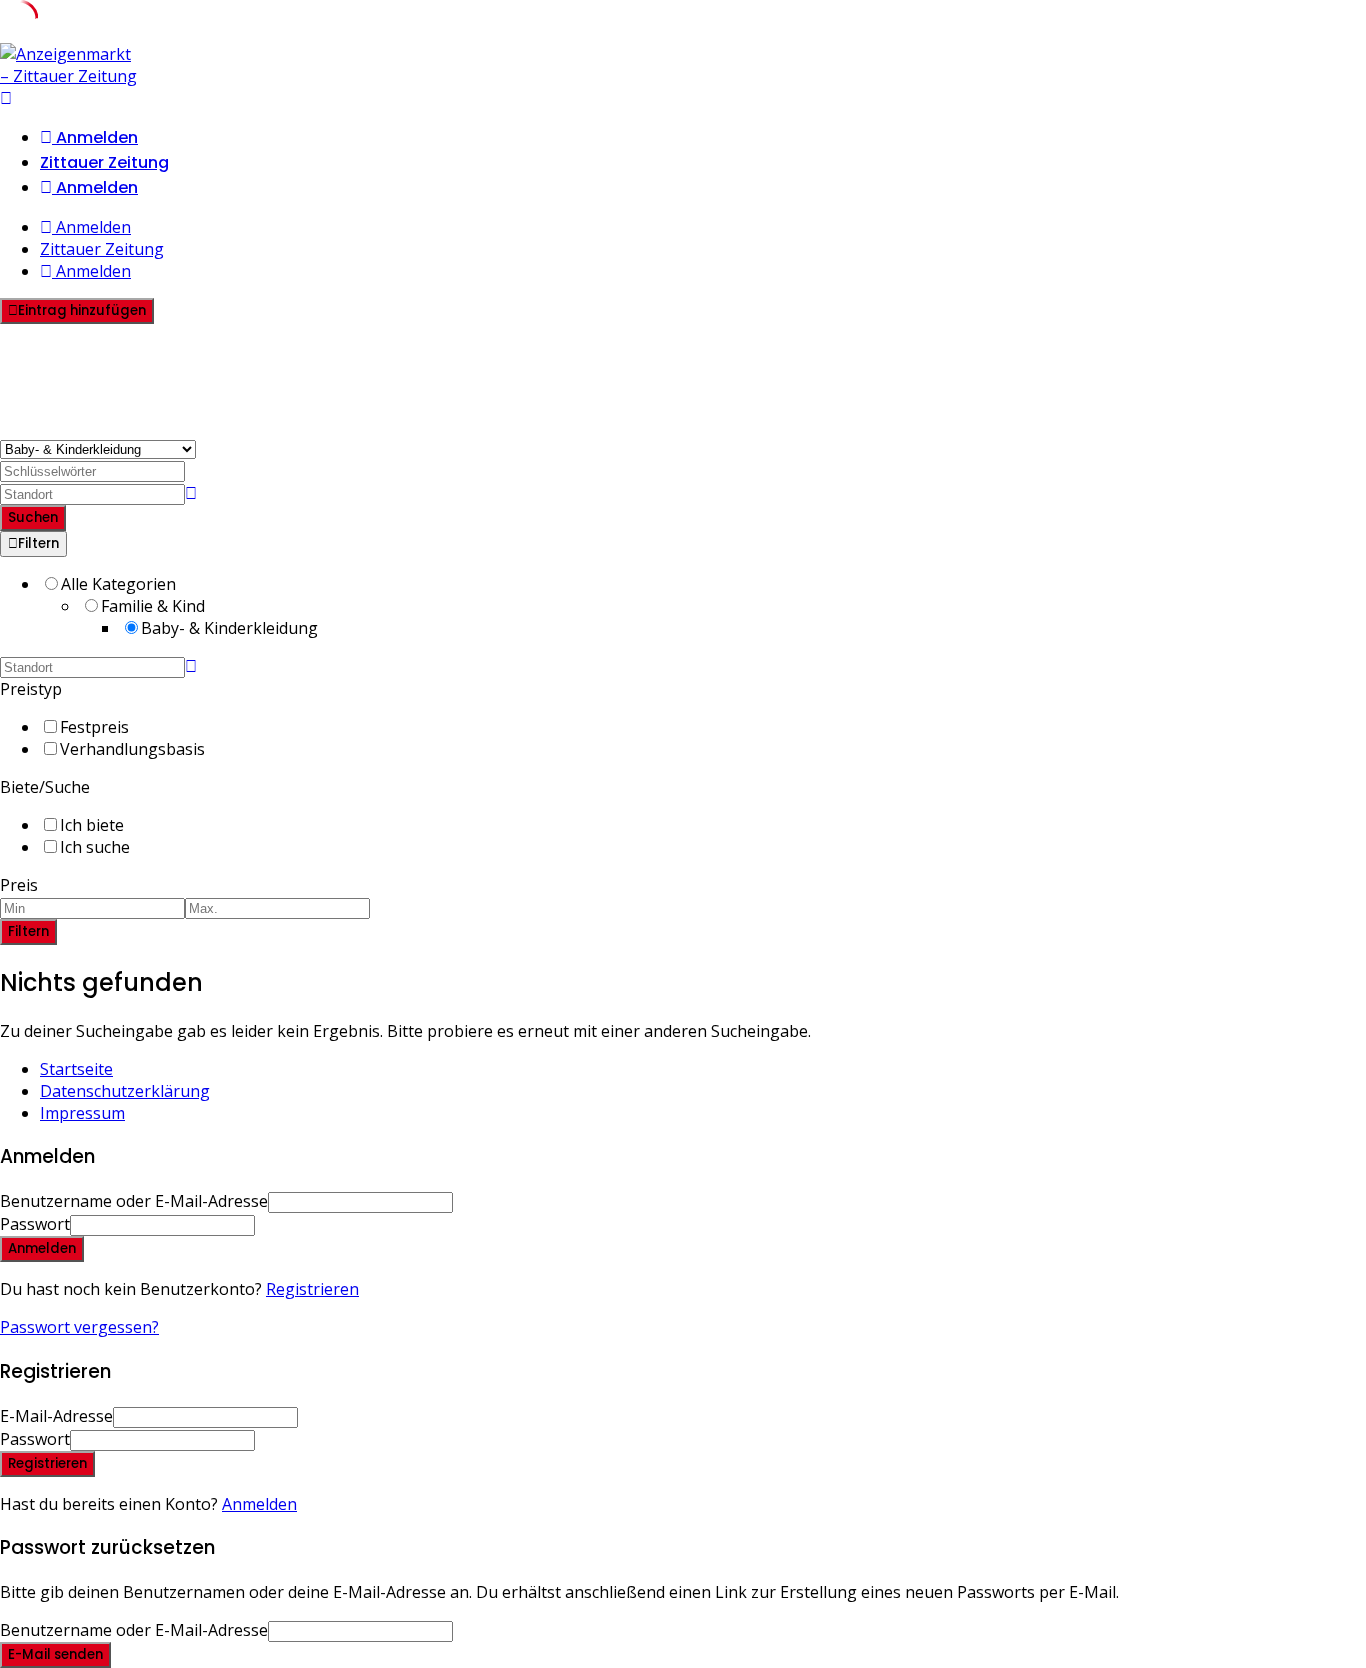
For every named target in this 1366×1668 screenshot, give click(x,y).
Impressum (82, 1113)
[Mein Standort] (191, 493)
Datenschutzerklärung (125, 1091)
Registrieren (312, 1289)
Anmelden (259, 1504)
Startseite (76, 1069)
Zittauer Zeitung (104, 162)
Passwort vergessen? (79, 1327)
